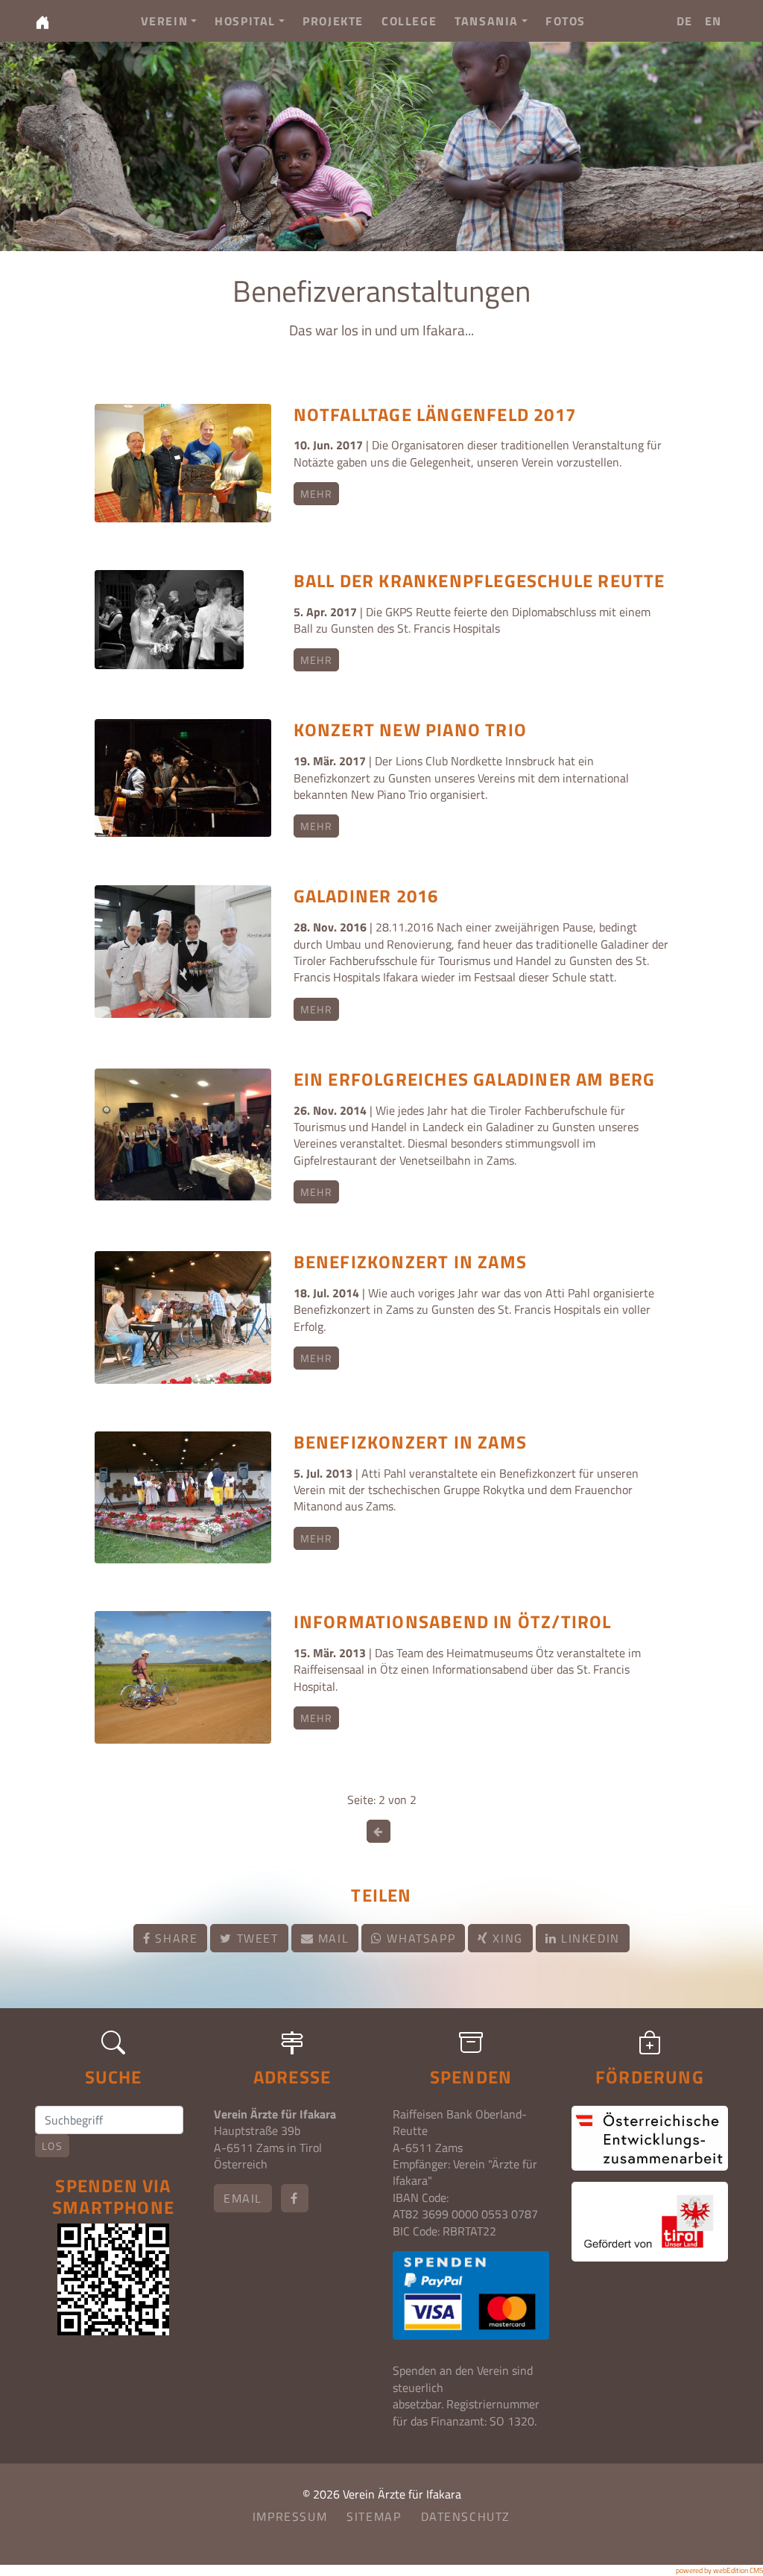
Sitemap (374, 2516)
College (409, 21)
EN (713, 21)
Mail (331, 1938)
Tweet (256, 1938)
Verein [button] (165, 21)
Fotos (566, 21)
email (243, 2198)
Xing (506, 1938)
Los (52, 2146)
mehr (317, 494)
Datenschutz (466, 2516)
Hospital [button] (245, 21)
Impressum (290, 2516)
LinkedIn (588, 1938)
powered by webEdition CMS (719, 2570)
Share (175, 1938)
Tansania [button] (487, 21)
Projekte (333, 21)
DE (685, 21)
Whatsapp (419, 1938)
